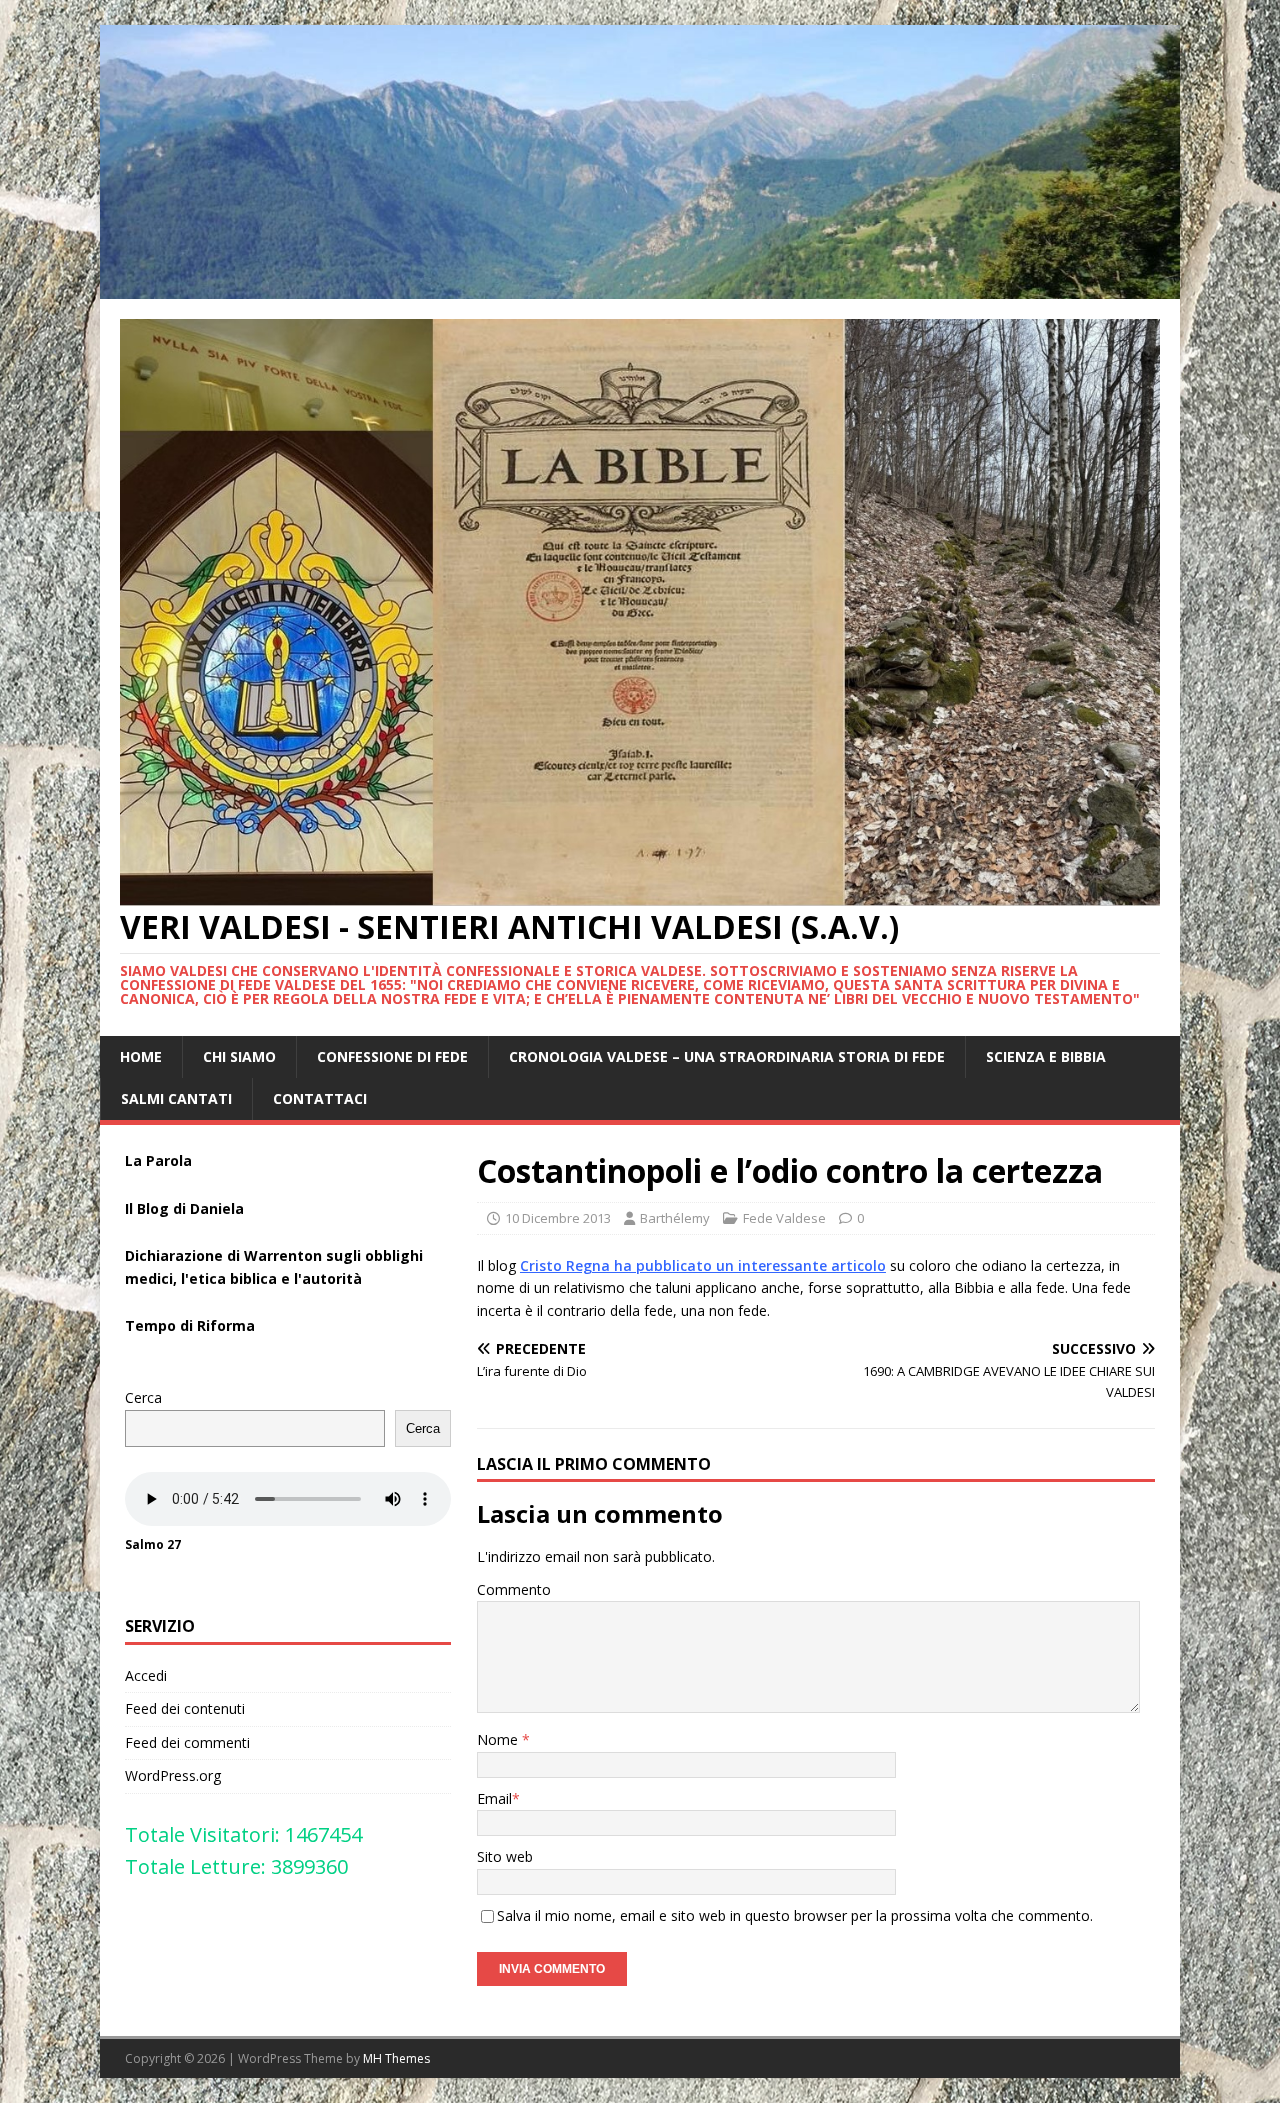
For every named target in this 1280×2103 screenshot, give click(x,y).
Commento (514, 1589)
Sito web (505, 1856)
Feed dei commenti (187, 1742)
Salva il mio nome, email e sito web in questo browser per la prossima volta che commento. (795, 1915)
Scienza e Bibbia (1046, 1056)
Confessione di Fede (392, 1056)
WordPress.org (173, 1775)
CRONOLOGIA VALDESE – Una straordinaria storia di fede (727, 1056)
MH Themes (396, 2058)
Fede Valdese (784, 1218)
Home (141, 1056)
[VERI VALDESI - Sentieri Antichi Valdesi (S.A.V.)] (640, 286)
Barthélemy (675, 1218)
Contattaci (320, 1098)
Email (494, 1798)
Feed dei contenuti (185, 1708)
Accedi (146, 1675)
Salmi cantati (176, 1098)
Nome (499, 1739)
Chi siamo (239, 1056)
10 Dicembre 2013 (558, 1218)
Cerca (143, 1397)
